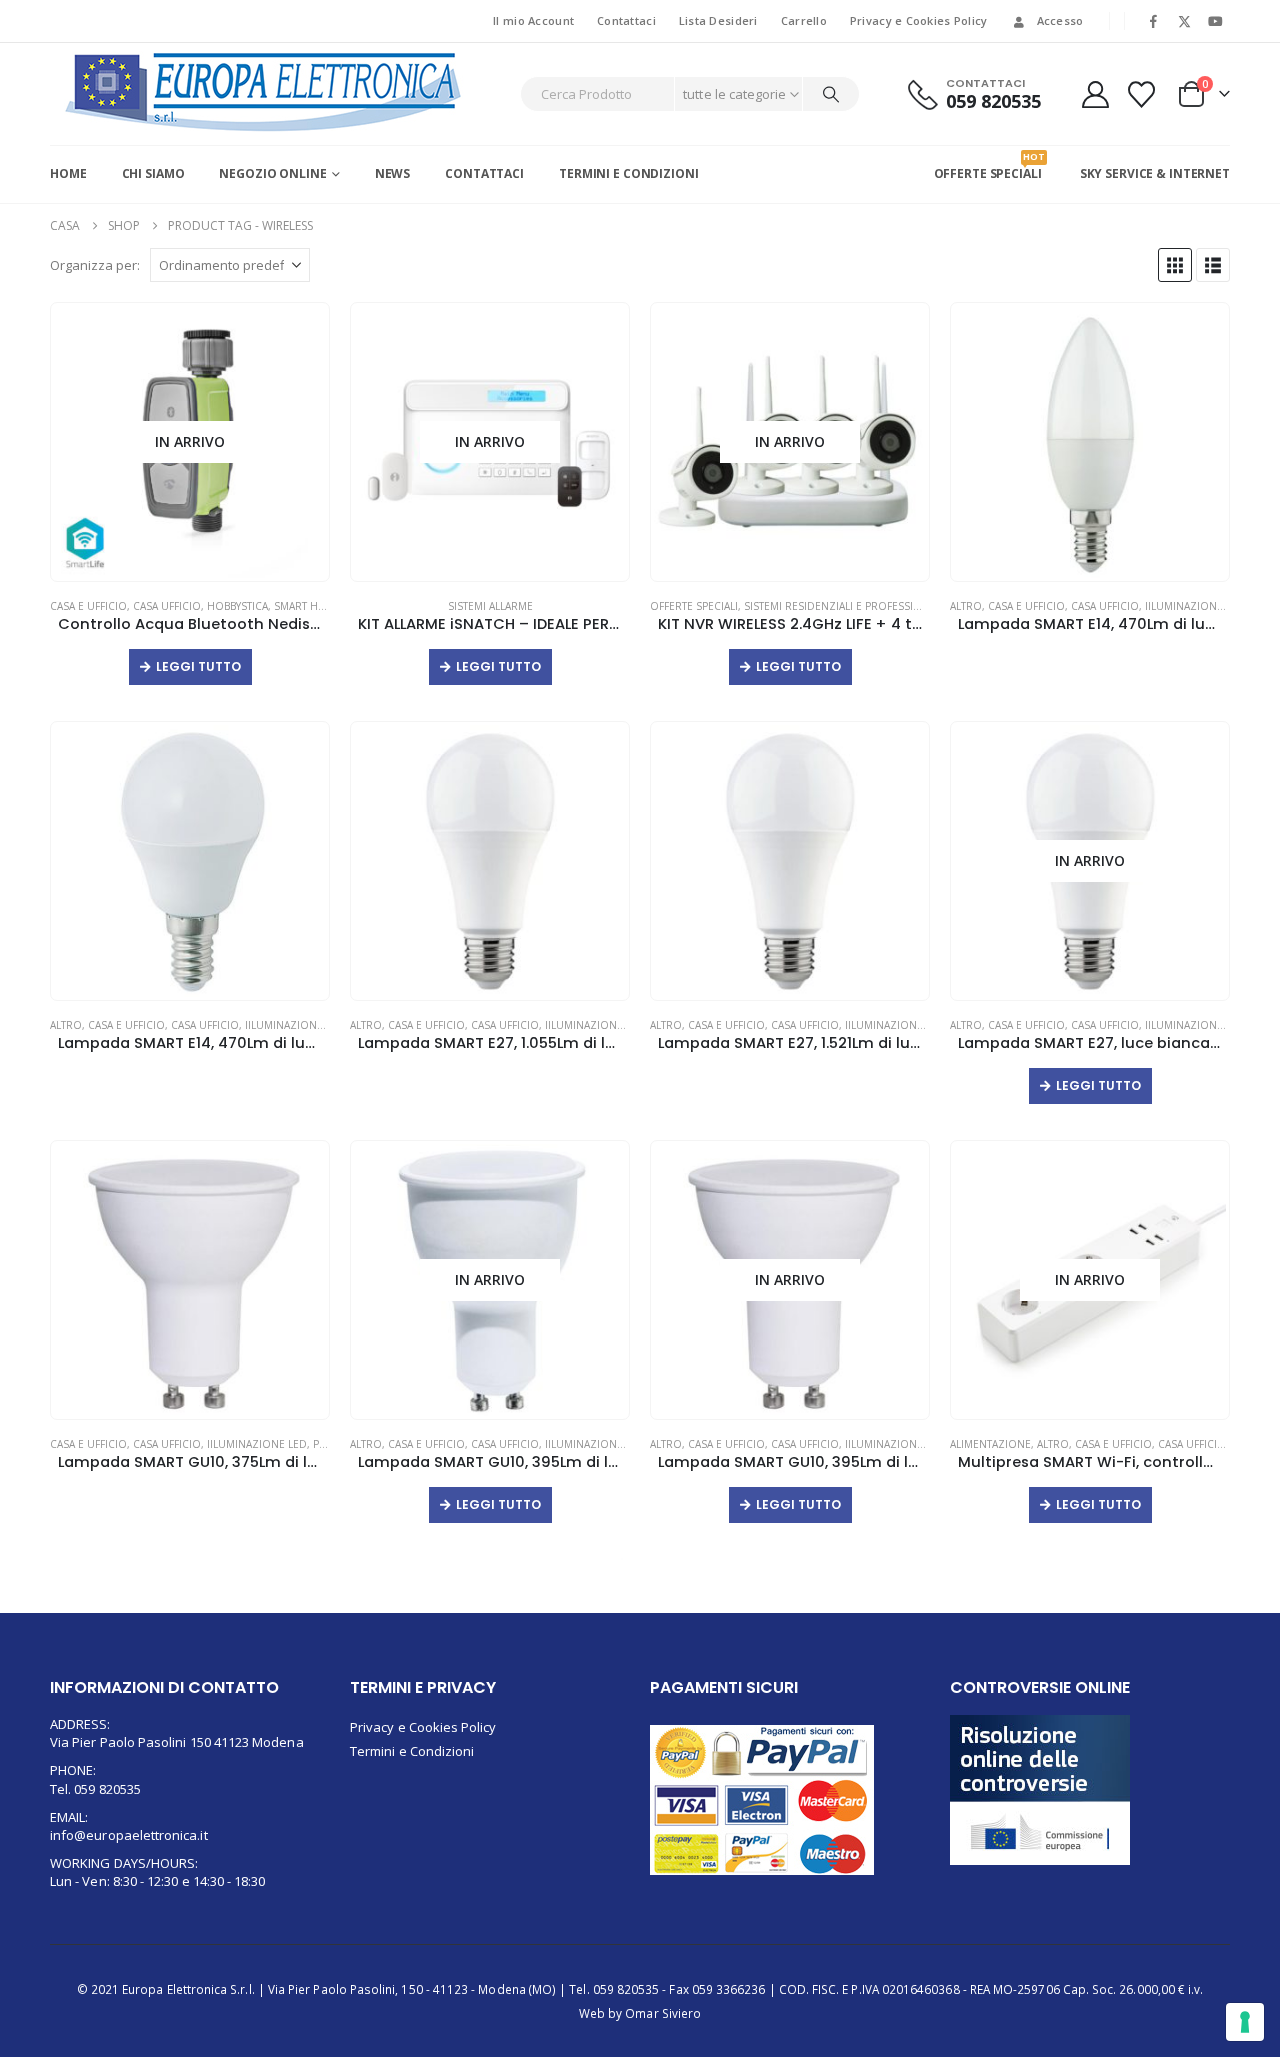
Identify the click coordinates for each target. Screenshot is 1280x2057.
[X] (1185, 21)
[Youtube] (1216, 21)
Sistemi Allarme (490, 606)
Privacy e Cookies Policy (919, 20)
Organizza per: (95, 265)
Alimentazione (990, 1444)
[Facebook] (1153, 21)
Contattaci (626, 20)
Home (68, 173)
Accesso (1060, 20)
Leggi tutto (198, 666)
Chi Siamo (153, 173)
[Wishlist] (1142, 94)
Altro (966, 606)
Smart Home (308, 606)
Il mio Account (533, 20)
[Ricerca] (831, 94)
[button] (1175, 265)
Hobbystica (237, 606)
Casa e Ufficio (88, 606)
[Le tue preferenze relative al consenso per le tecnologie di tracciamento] (1245, 2022)
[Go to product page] (1089, 442)
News (393, 173)
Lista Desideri (718, 20)
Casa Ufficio (167, 606)
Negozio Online (272, 173)
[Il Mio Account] (1095, 94)
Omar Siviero (663, 2013)
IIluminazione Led (1195, 606)
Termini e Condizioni (629, 173)
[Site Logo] (264, 92)
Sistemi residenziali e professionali (844, 606)
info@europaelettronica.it (129, 1835)
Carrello (804, 20)
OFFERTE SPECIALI (988, 166)
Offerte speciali (694, 606)
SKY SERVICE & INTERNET (1155, 173)
